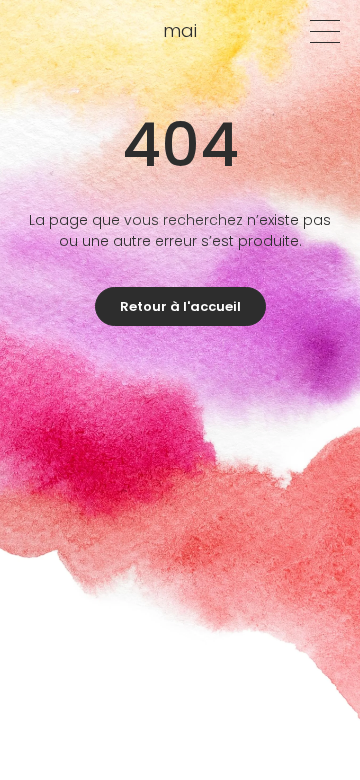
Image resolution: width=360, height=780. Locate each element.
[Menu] (325, 31)
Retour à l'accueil (180, 306)
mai (180, 30)
